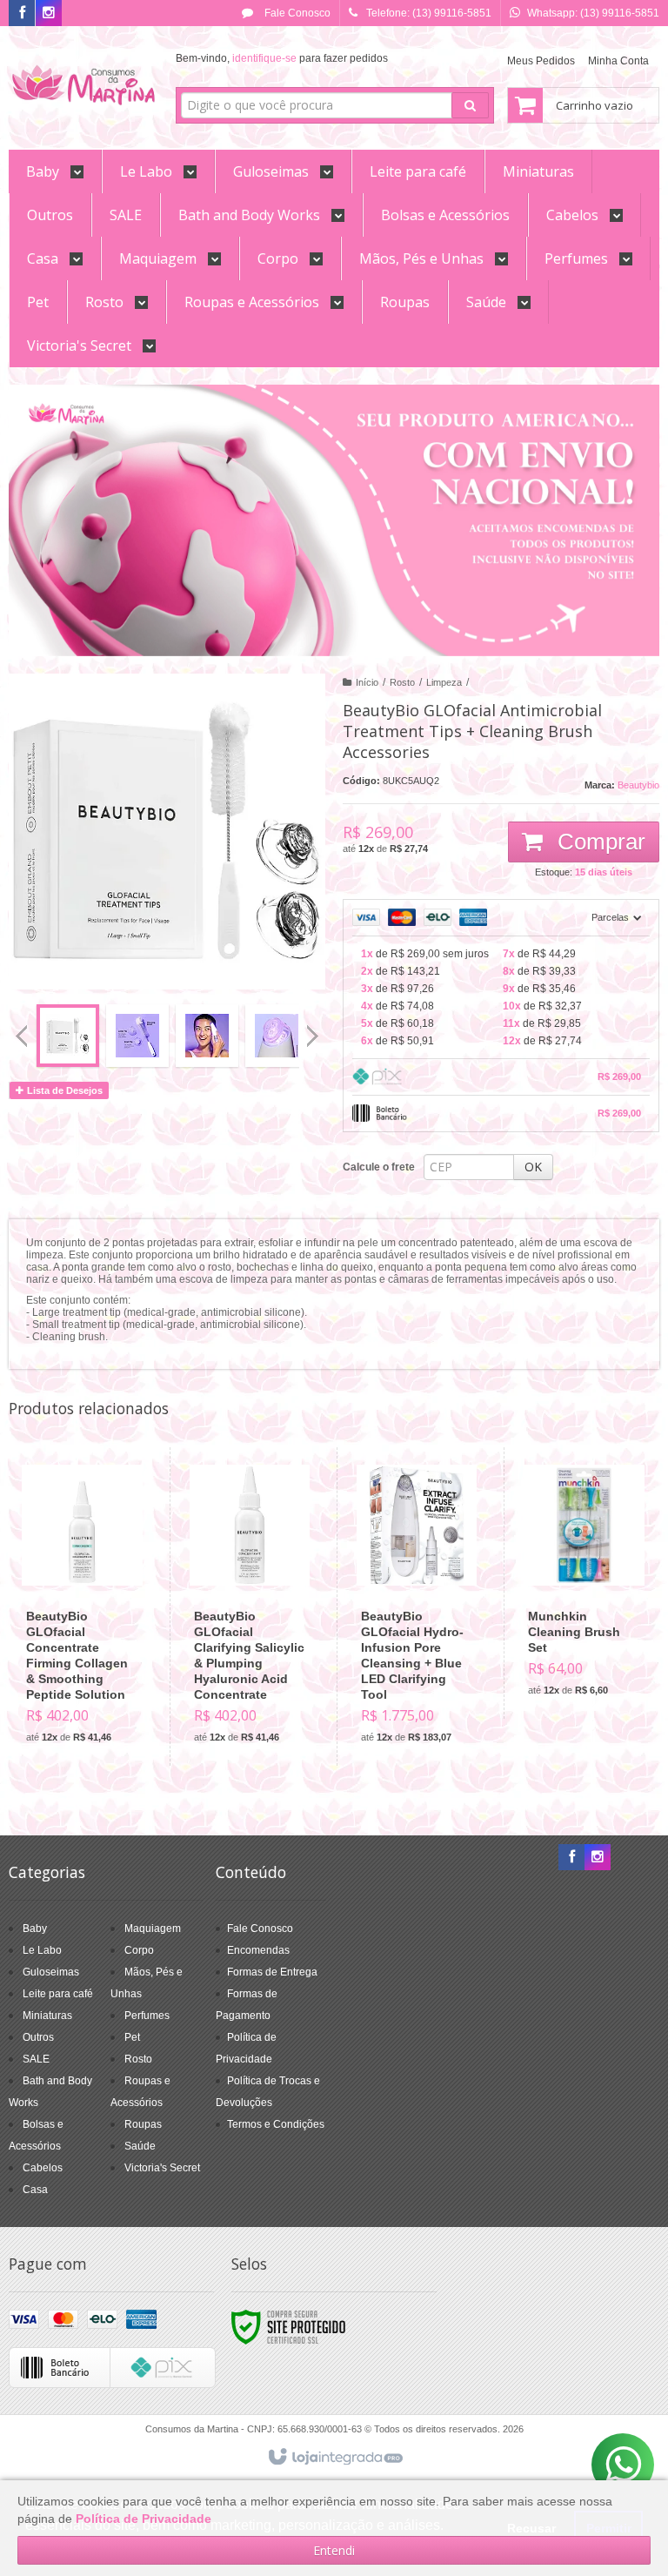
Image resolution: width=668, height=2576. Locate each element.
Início (367, 682)
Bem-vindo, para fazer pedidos (282, 58)
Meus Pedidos (541, 61)
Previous (22, 1036)
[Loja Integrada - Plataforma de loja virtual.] (334, 2458)
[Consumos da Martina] (83, 84)
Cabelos (43, 2168)
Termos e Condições (276, 2124)
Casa (35, 2190)
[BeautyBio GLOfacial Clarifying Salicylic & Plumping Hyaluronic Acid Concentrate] (250, 1607)
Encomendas (258, 1950)
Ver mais (92, 1679)
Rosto (402, 682)
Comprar (598, 842)
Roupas (143, 2124)
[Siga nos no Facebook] (22, 14)
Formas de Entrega (272, 1972)
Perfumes (147, 2016)
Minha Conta (618, 61)
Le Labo (42, 1950)
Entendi (334, 2550)
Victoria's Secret (162, 2168)
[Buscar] (470, 105)
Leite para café (58, 1994)
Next (314, 1029)
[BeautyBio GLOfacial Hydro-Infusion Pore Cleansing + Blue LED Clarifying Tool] (417, 1607)
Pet (132, 2037)
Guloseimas (51, 1972)
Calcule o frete (379, 1167)
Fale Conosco (296, 13)
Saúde (140, 2146)
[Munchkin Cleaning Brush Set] (584, 1583)
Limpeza (444, 682)
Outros (38, 2037)
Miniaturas (47, 2016)
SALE (36, 2059)
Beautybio (638, 785)
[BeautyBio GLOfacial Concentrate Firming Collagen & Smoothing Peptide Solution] (82, 1607)
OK (533, 1167)
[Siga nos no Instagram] (49, 14)
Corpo (139, 1950)
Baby (35, 1929)
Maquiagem (153, 1929)
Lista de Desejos (63, 1090)
